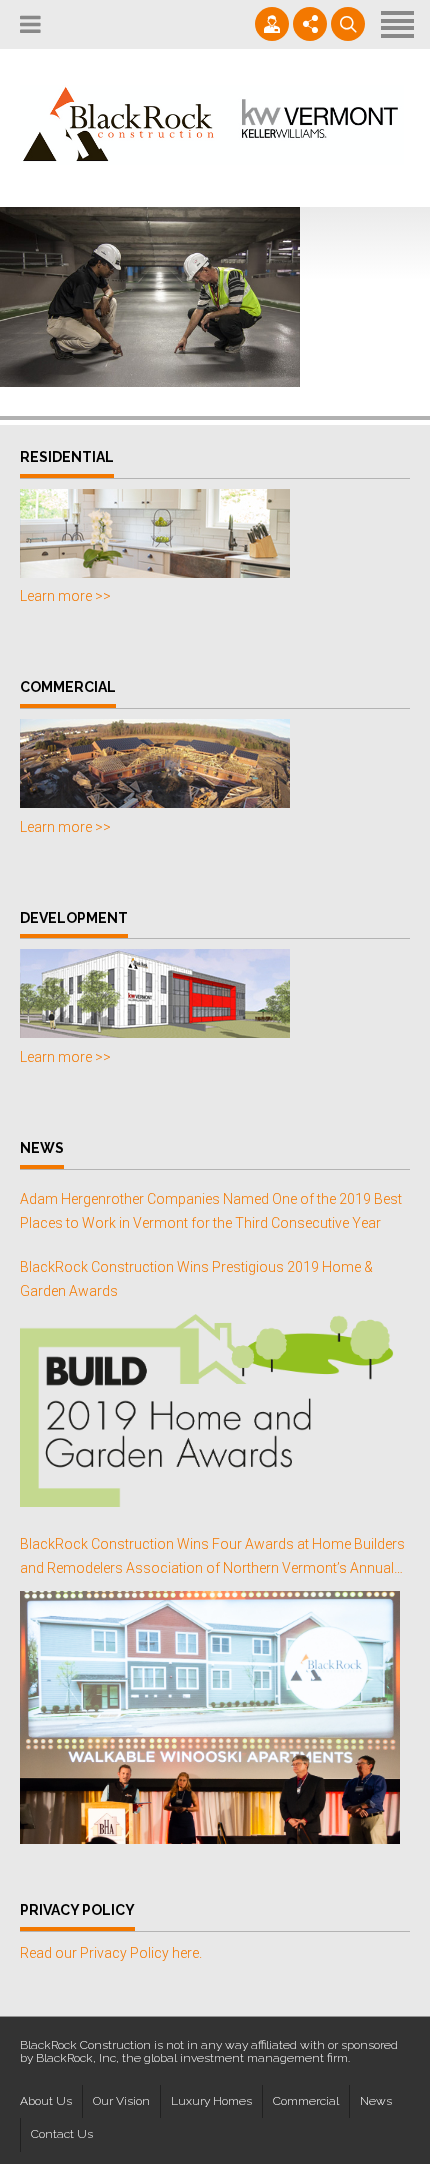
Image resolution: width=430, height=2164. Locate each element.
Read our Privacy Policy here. (111, 1953)
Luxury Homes (211, 2101)
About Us (46, 2101)
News (376, 2101)
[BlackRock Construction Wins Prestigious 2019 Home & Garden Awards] (210, 1410)
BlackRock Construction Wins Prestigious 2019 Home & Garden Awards (196, 1279)
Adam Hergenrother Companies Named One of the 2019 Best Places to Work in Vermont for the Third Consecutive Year (211, 1211)
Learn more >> (65, 596)
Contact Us (62, 2134)
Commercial (306, 2101)
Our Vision (121, 2101)
